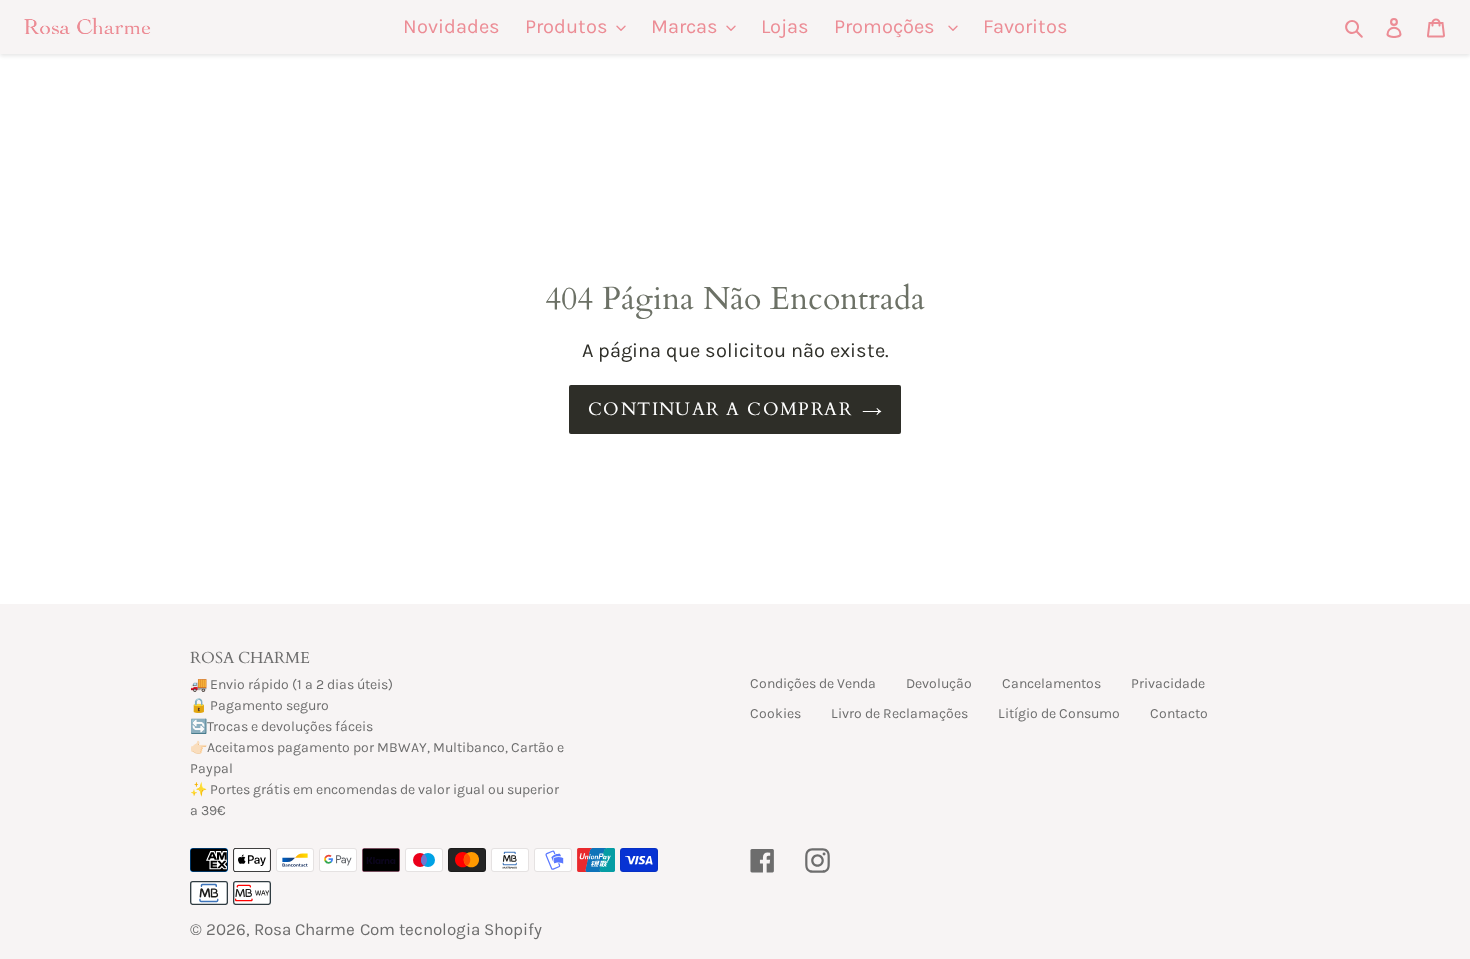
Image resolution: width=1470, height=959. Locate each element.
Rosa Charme (304, 929)
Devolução (939, 683)
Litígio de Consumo (1059, 713)
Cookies (775, 713)
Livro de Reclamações (899, 713)
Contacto (1179, 713)
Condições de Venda (813, 683)
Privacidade (1168, 683)
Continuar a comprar (720, 409)
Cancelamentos (1051, 683)
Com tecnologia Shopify (451, 929)
